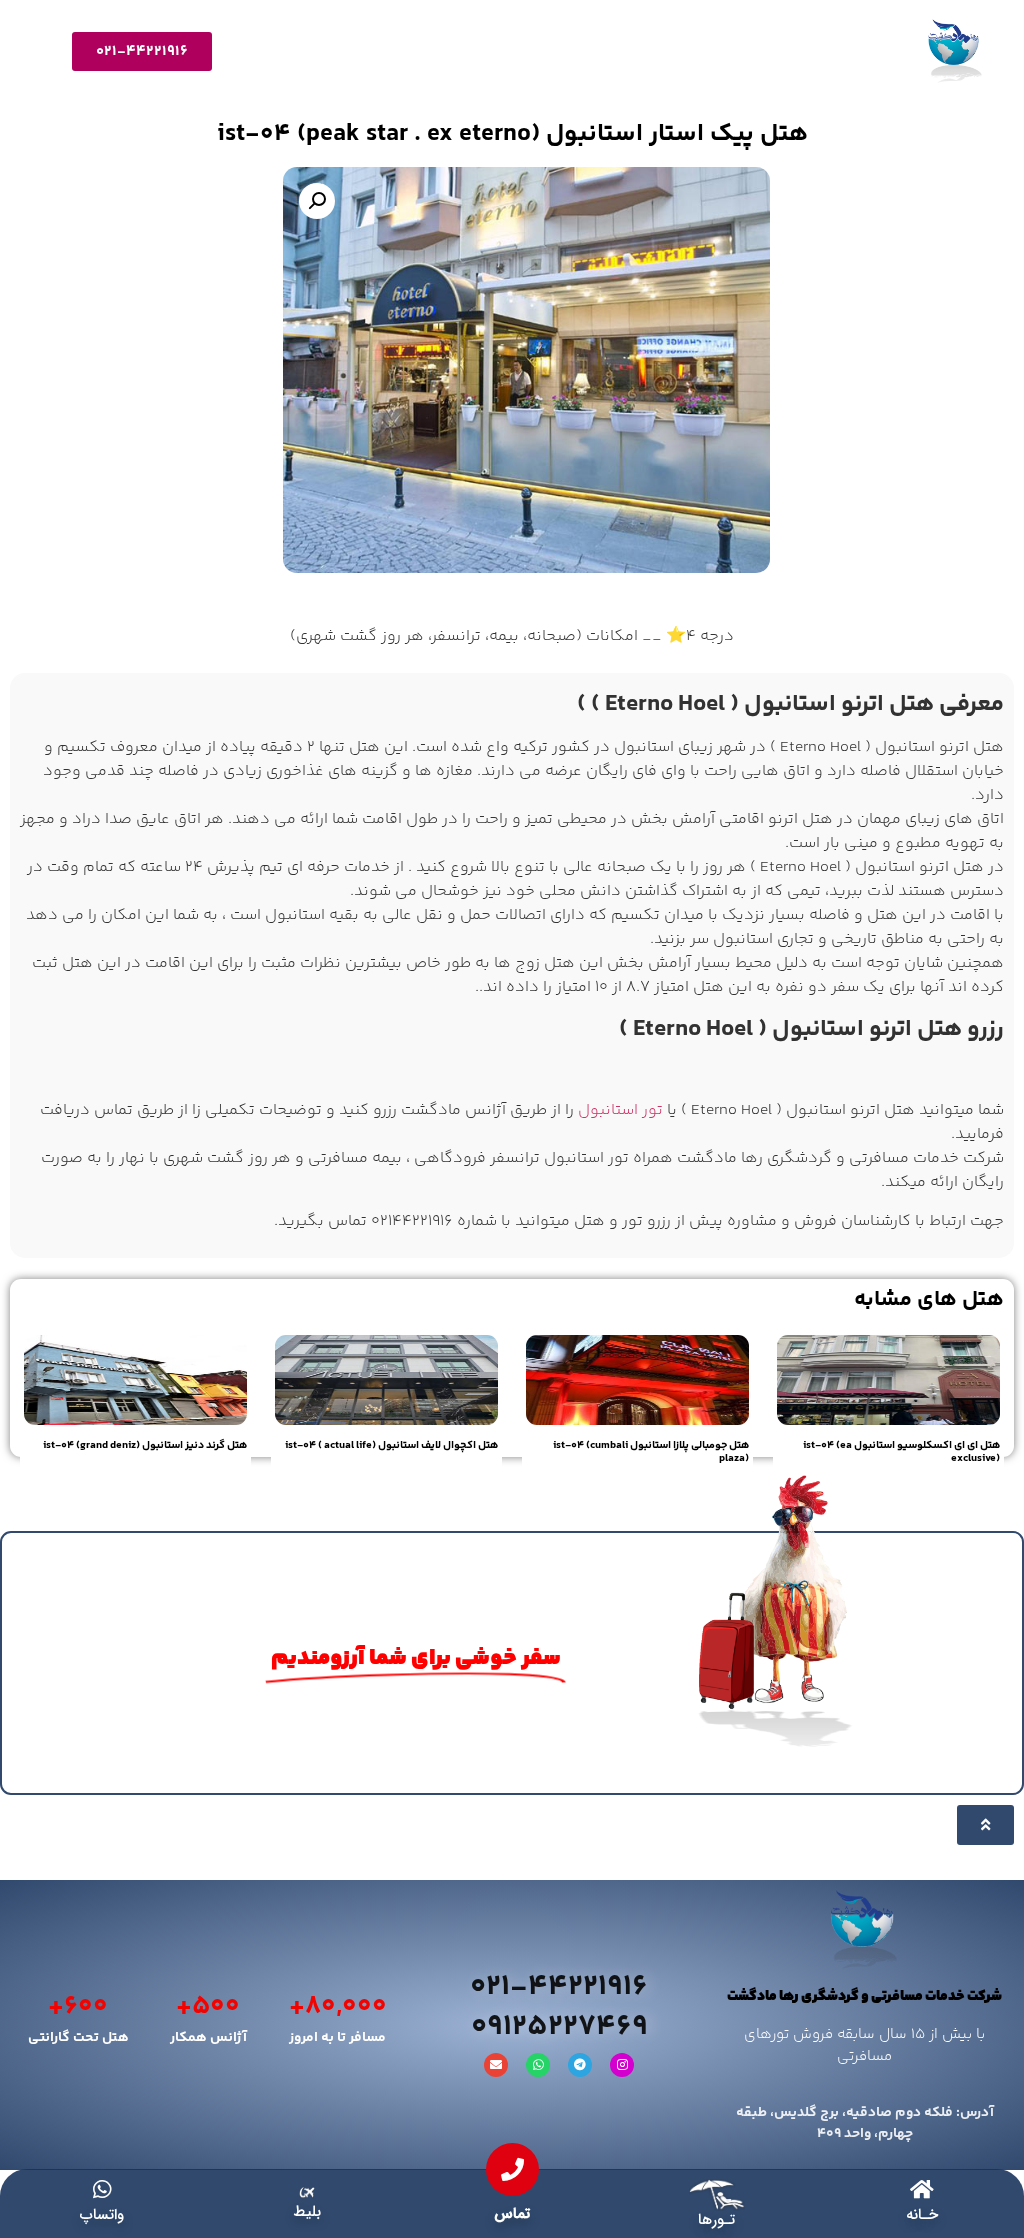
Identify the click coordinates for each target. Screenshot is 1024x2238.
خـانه (922, 2215)
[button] (317, 201)
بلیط (307, 2212)
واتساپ (102, 2215)
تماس (512, 2214)
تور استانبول (620, 1110)
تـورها (716, 2220)
